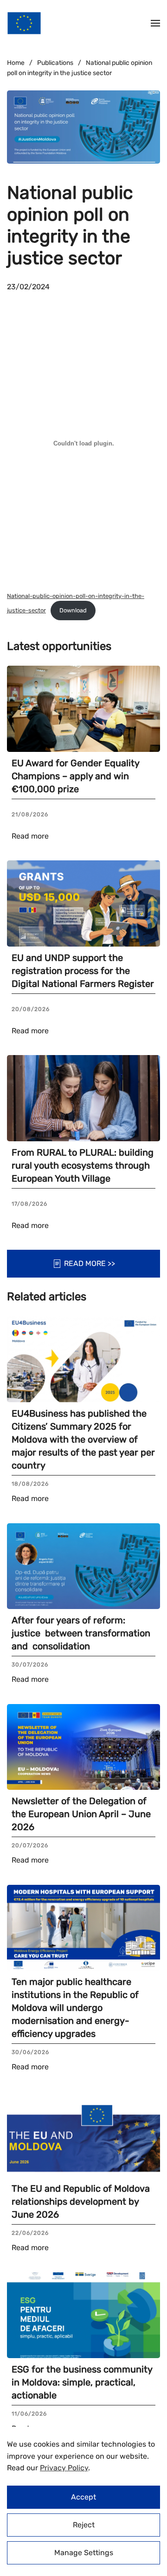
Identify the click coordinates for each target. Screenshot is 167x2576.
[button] (155, 23)
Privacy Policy (64, 2468)
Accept (83, 2497)
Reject (84, 2525)
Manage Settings (84, 2553)
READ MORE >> (90, 1263)
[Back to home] (24, 23)
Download (73, 610)
